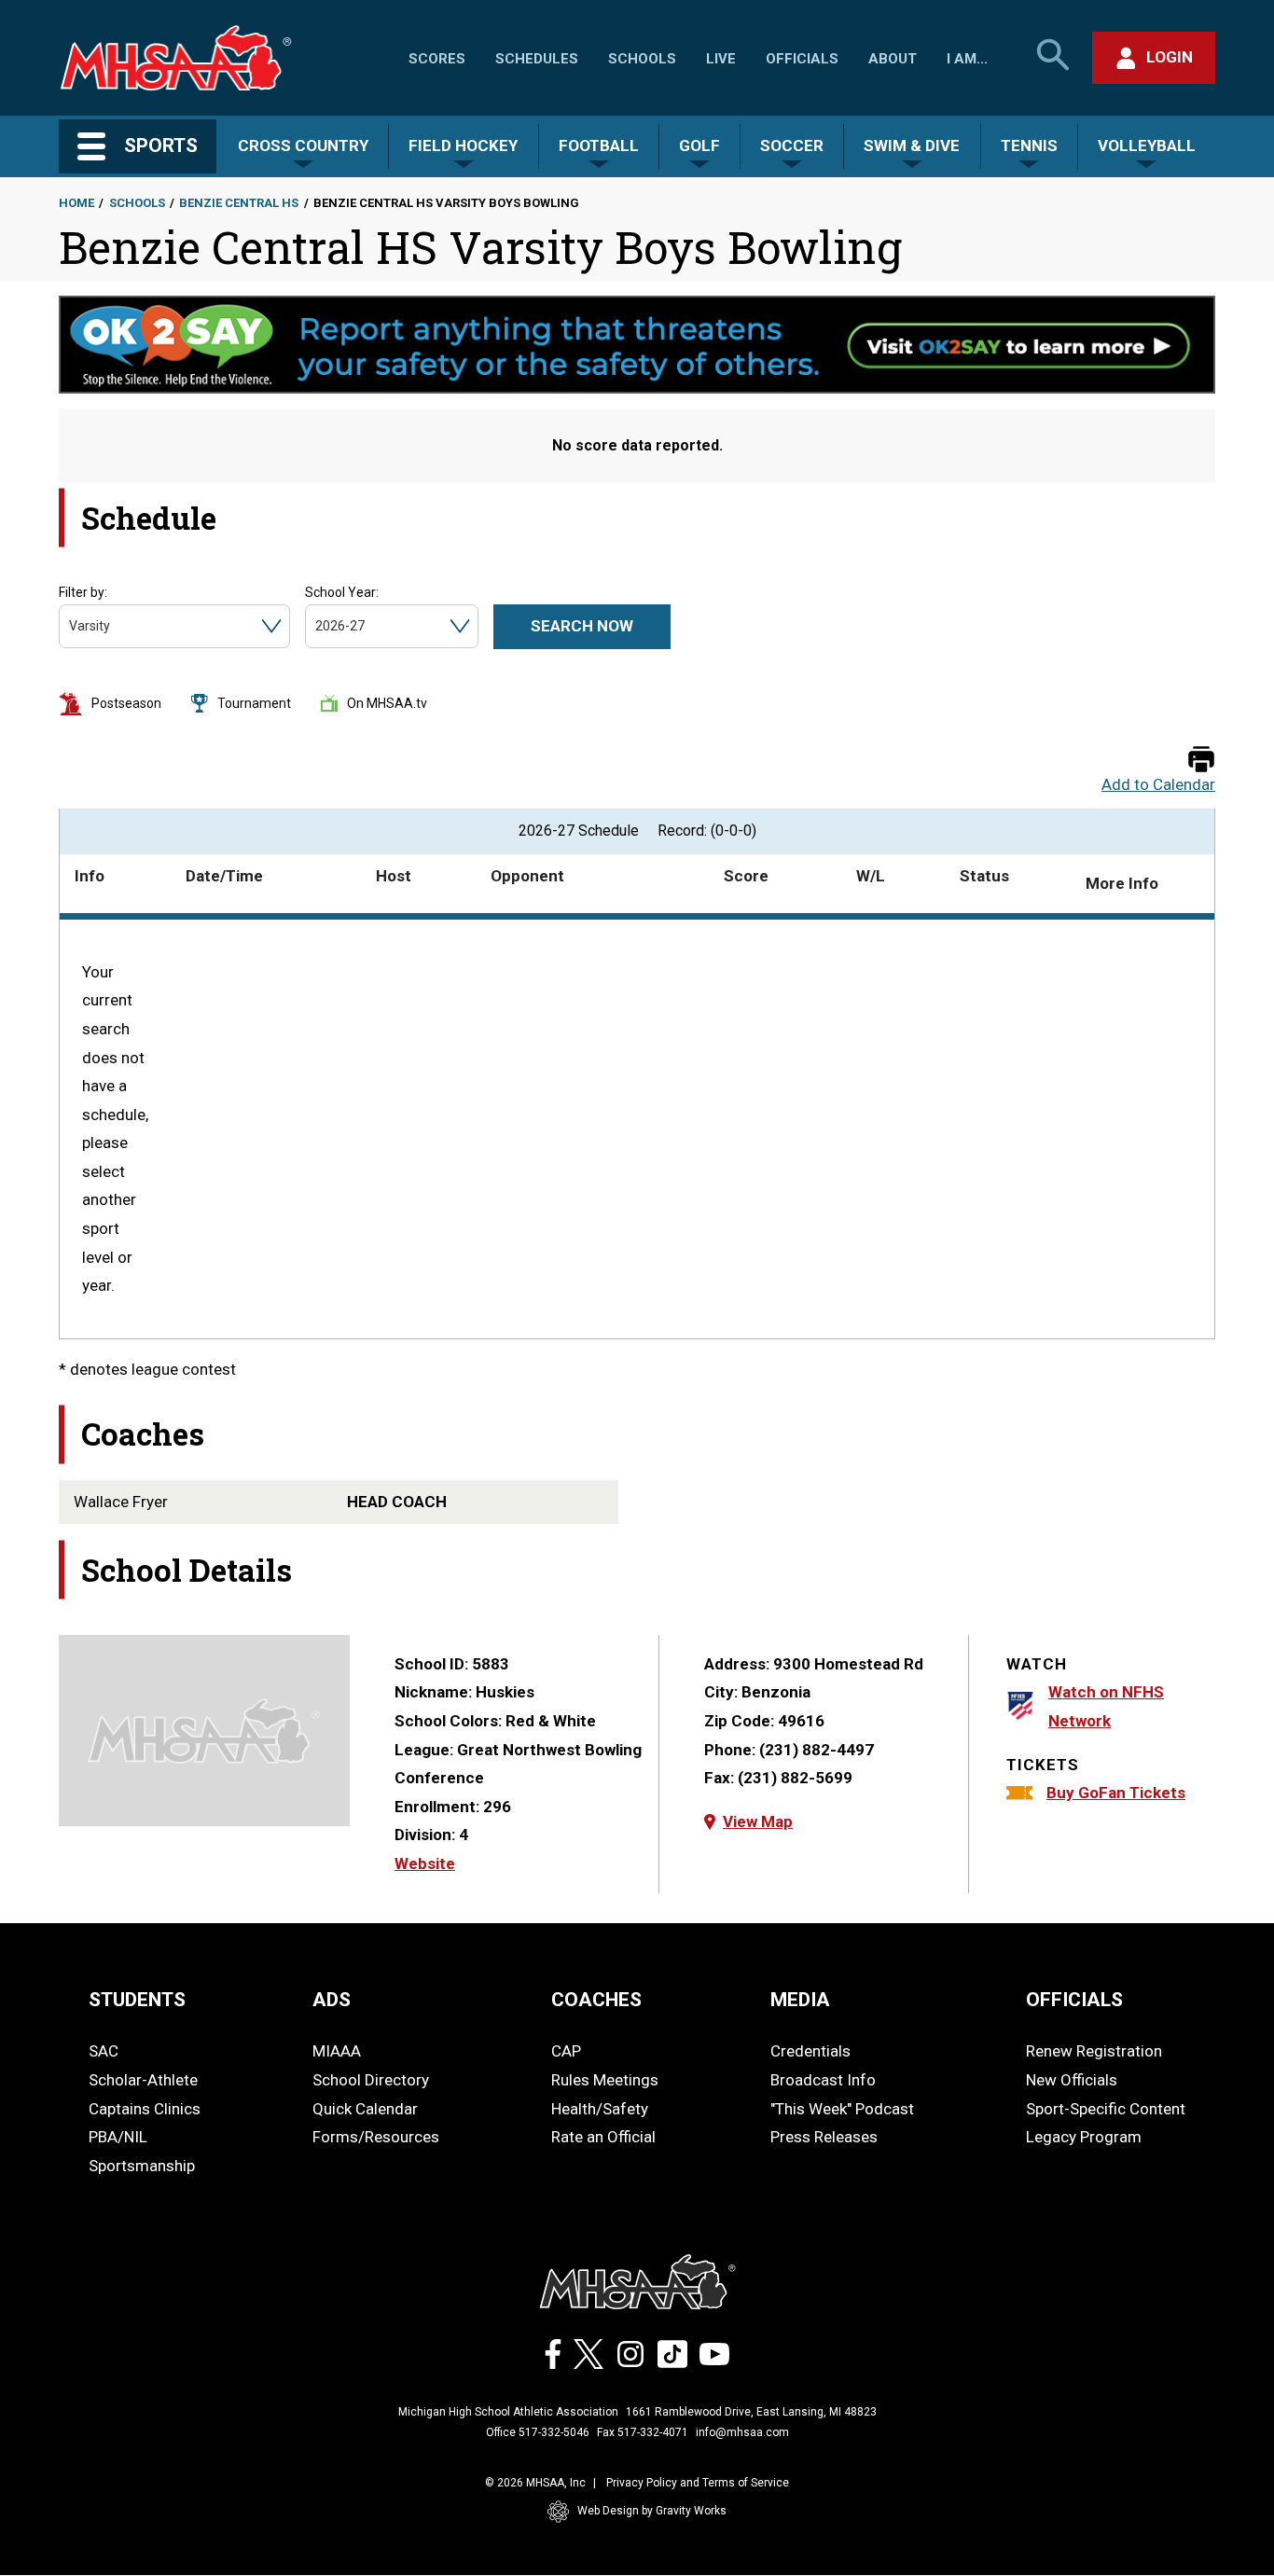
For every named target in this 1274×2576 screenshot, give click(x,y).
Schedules (537, 59)
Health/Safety (600, 2109)
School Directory (371, 2080)
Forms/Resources (376, 2137)
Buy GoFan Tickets (1116, 1793)
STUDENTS (137, 2000)
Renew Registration (1094, 2051)
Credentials (810, 2051)
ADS (332, 2000)
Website (425, 1863)
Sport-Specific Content (1106, 2109)
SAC (104, 2051)
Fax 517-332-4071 (643, 2432)
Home (76, 203)
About (893, 59)
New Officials (1072, 2080)
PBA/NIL (118, 2137)
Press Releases (824, 2137)
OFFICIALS (1074, 2000)
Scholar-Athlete (143, 2080)
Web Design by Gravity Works (652, 2511)
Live (721, 59)
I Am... (967, 59)
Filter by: (83, 592)
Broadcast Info (823, 2080)
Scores (437, 59)
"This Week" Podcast (842, 2109)
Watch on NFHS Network (1106, 1706)
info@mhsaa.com (742, 2432)
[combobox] (70, 626)
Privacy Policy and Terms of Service (698, 2483)
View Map (758, 1821)
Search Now (582, 626)
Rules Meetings (605, 2080)
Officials (802, 59)
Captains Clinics (145, 2109)
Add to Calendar (1158, 785)
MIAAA (337, 2051)
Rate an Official (603, 2137)
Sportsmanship (142, 2166)
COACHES (596, 2000)
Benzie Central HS (239, 203)
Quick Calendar (365, 2109)
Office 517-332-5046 (538, 2432)
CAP (566, 2051)
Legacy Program (1084, 2137)
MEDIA (800, 2000)
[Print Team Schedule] (1201, 761)
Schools (642, 59)
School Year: (342, 592)
